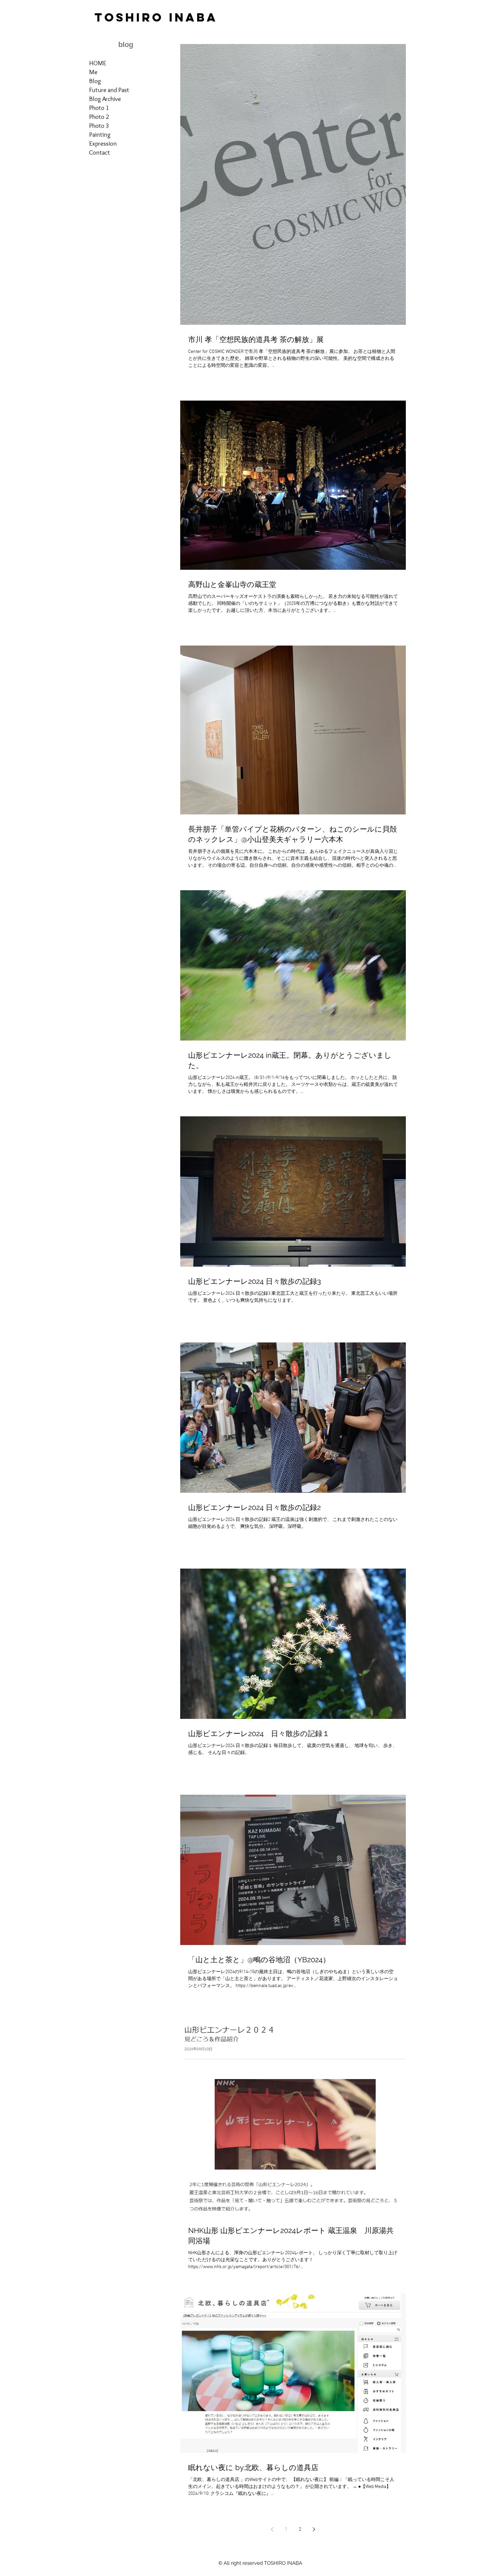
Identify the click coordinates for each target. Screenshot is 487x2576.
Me (93, 72)
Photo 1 (99, 108)
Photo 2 (99, 117)
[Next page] (314, 2529)
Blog (95, 81)
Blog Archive (105, 99)
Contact (100, 152)
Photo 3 (99, 126)
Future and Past (109, 90)
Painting (100, 135)
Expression (103, 144)
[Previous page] (272, 2529)
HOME (98, 63)
